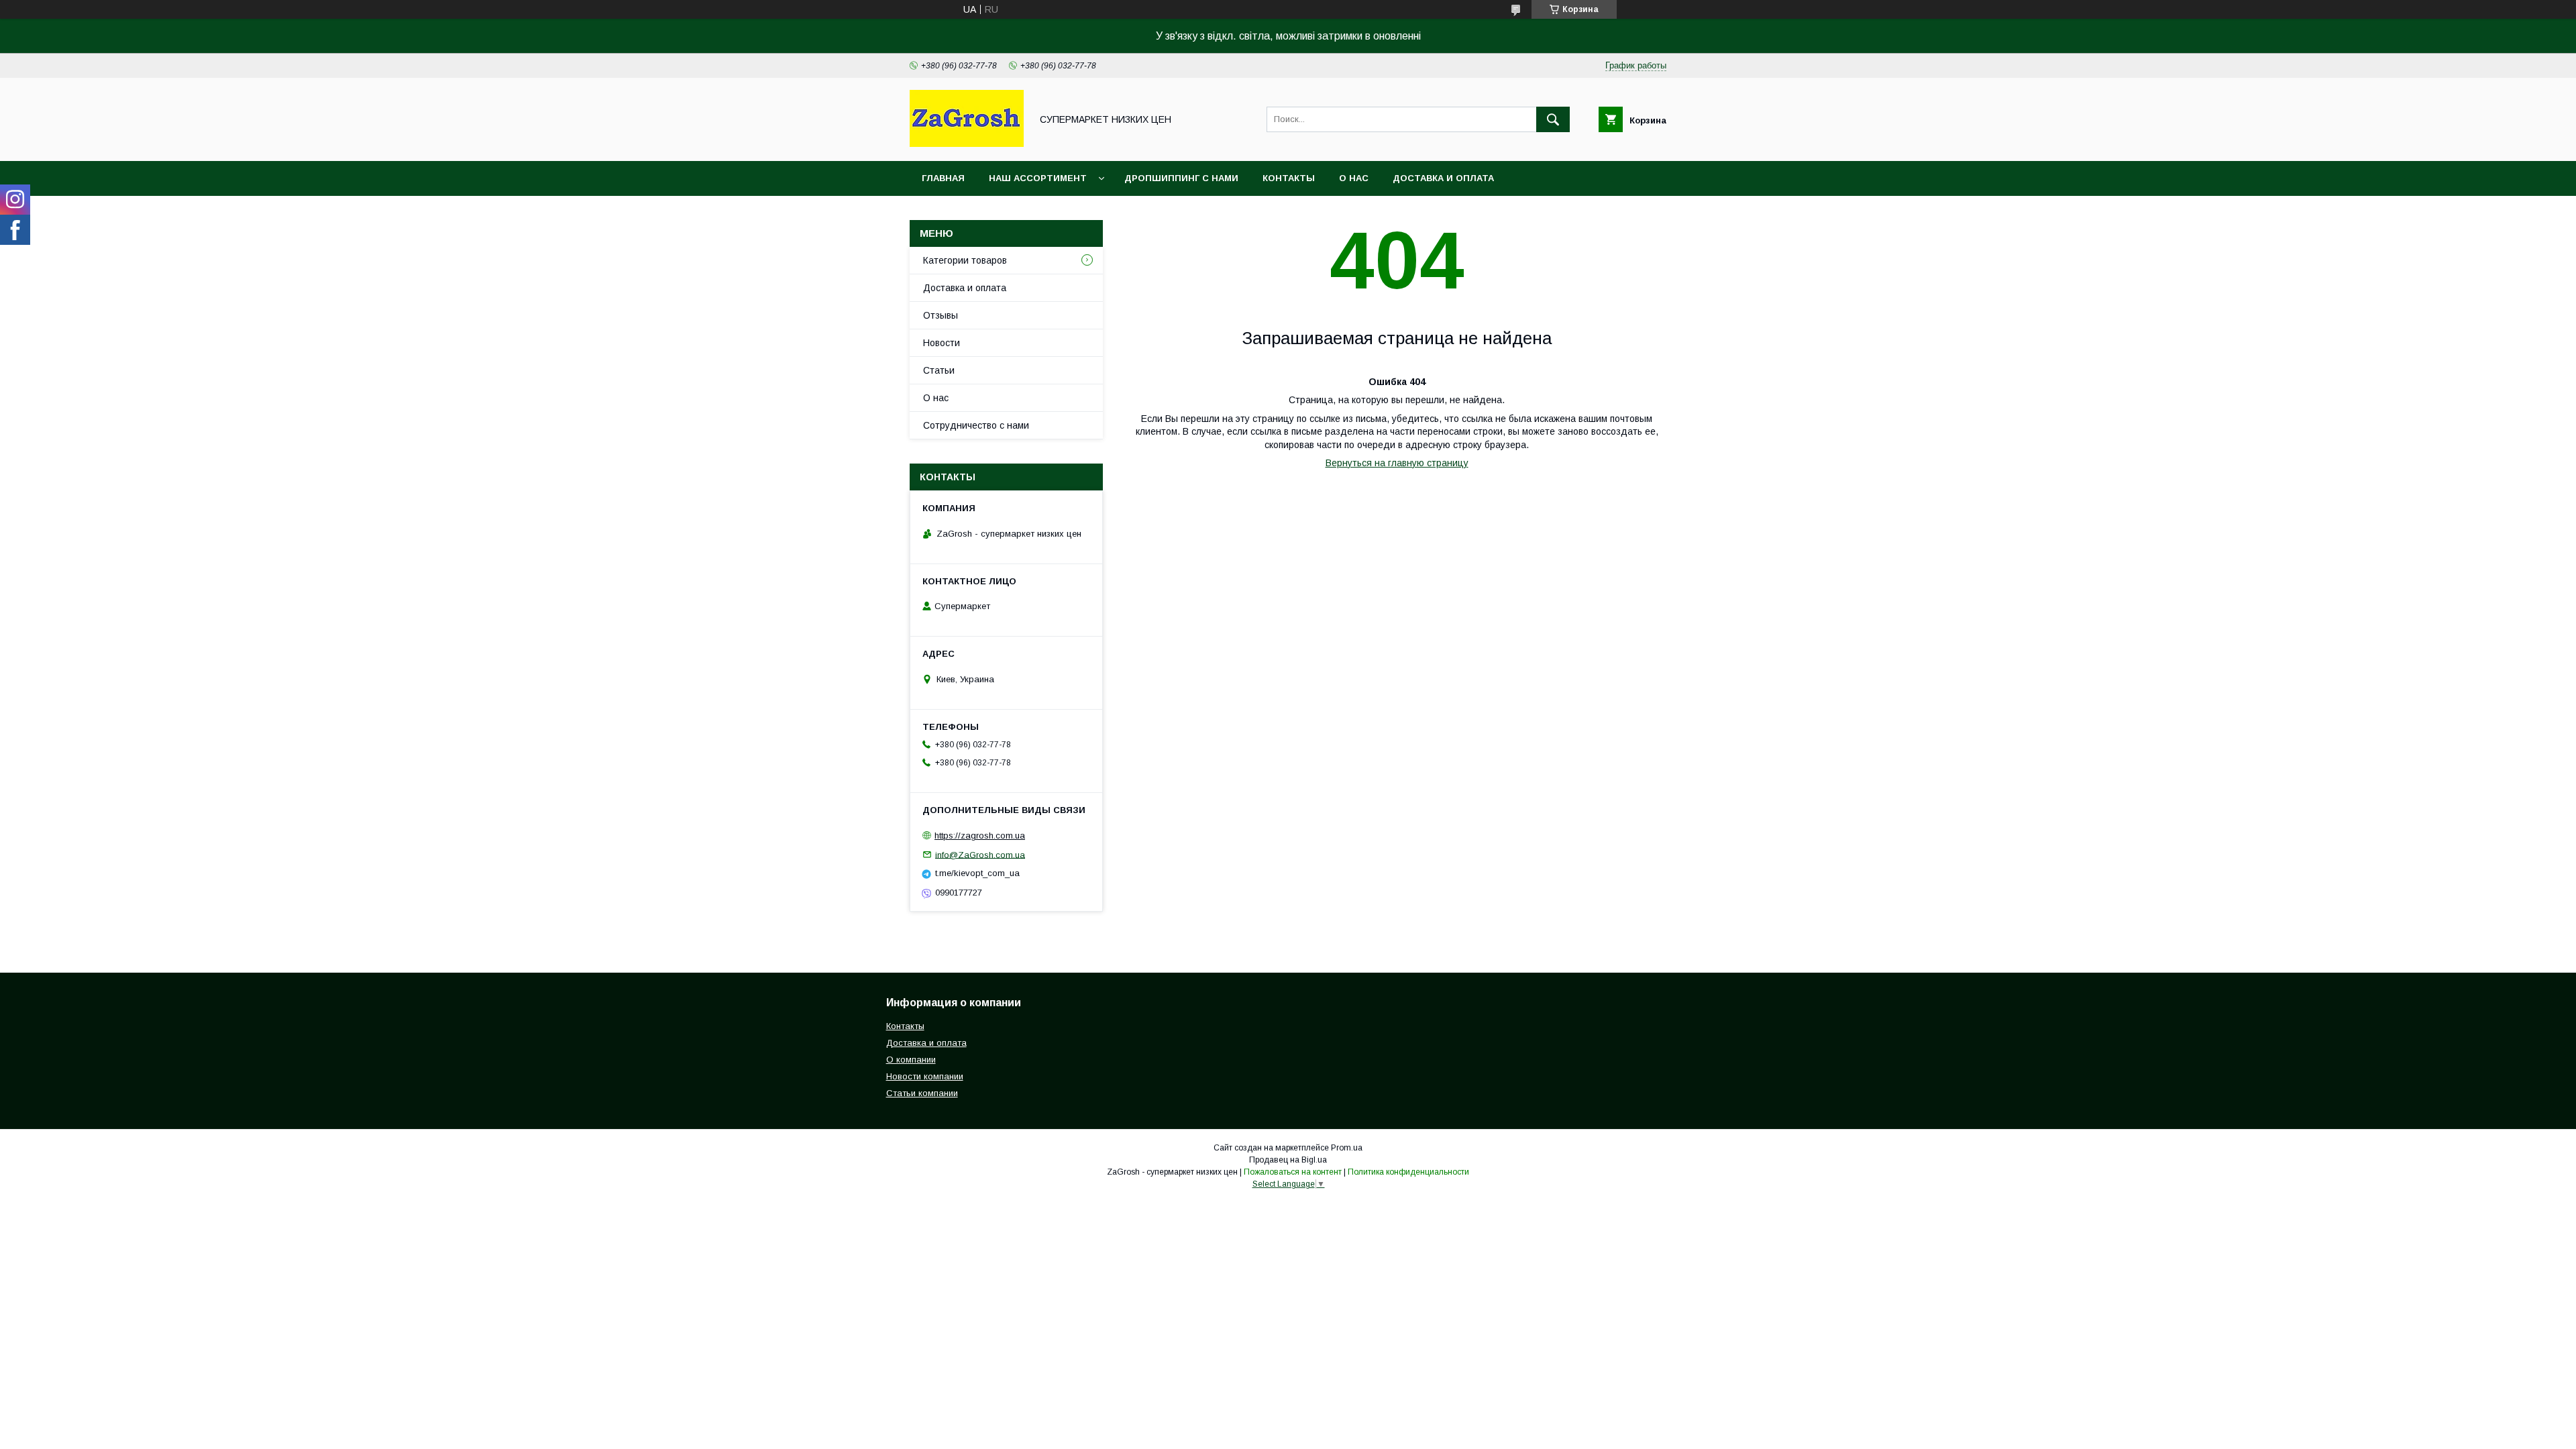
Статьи (939, 370)
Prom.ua (1347, 1148)
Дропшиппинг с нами (1181, 178)
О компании (911, 1060)
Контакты (1289, 178)
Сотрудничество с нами (976, 425)
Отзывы (941, 315)
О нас (1354, 178)
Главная (943, 178)
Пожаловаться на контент (1293, 1172)
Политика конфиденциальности (1408, 1172)
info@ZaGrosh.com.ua (980, 854)
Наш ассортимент (1038, 178)
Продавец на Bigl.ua (1288, 1160)
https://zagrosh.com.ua (980, 836)
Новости (942, 343)
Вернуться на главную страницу (1397, 463)
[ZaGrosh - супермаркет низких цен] (967, 144)
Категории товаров (965, 260)
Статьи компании (922, 1093)
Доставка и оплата (1443, 178)
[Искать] (1553, 119)
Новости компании (925, 1076)
